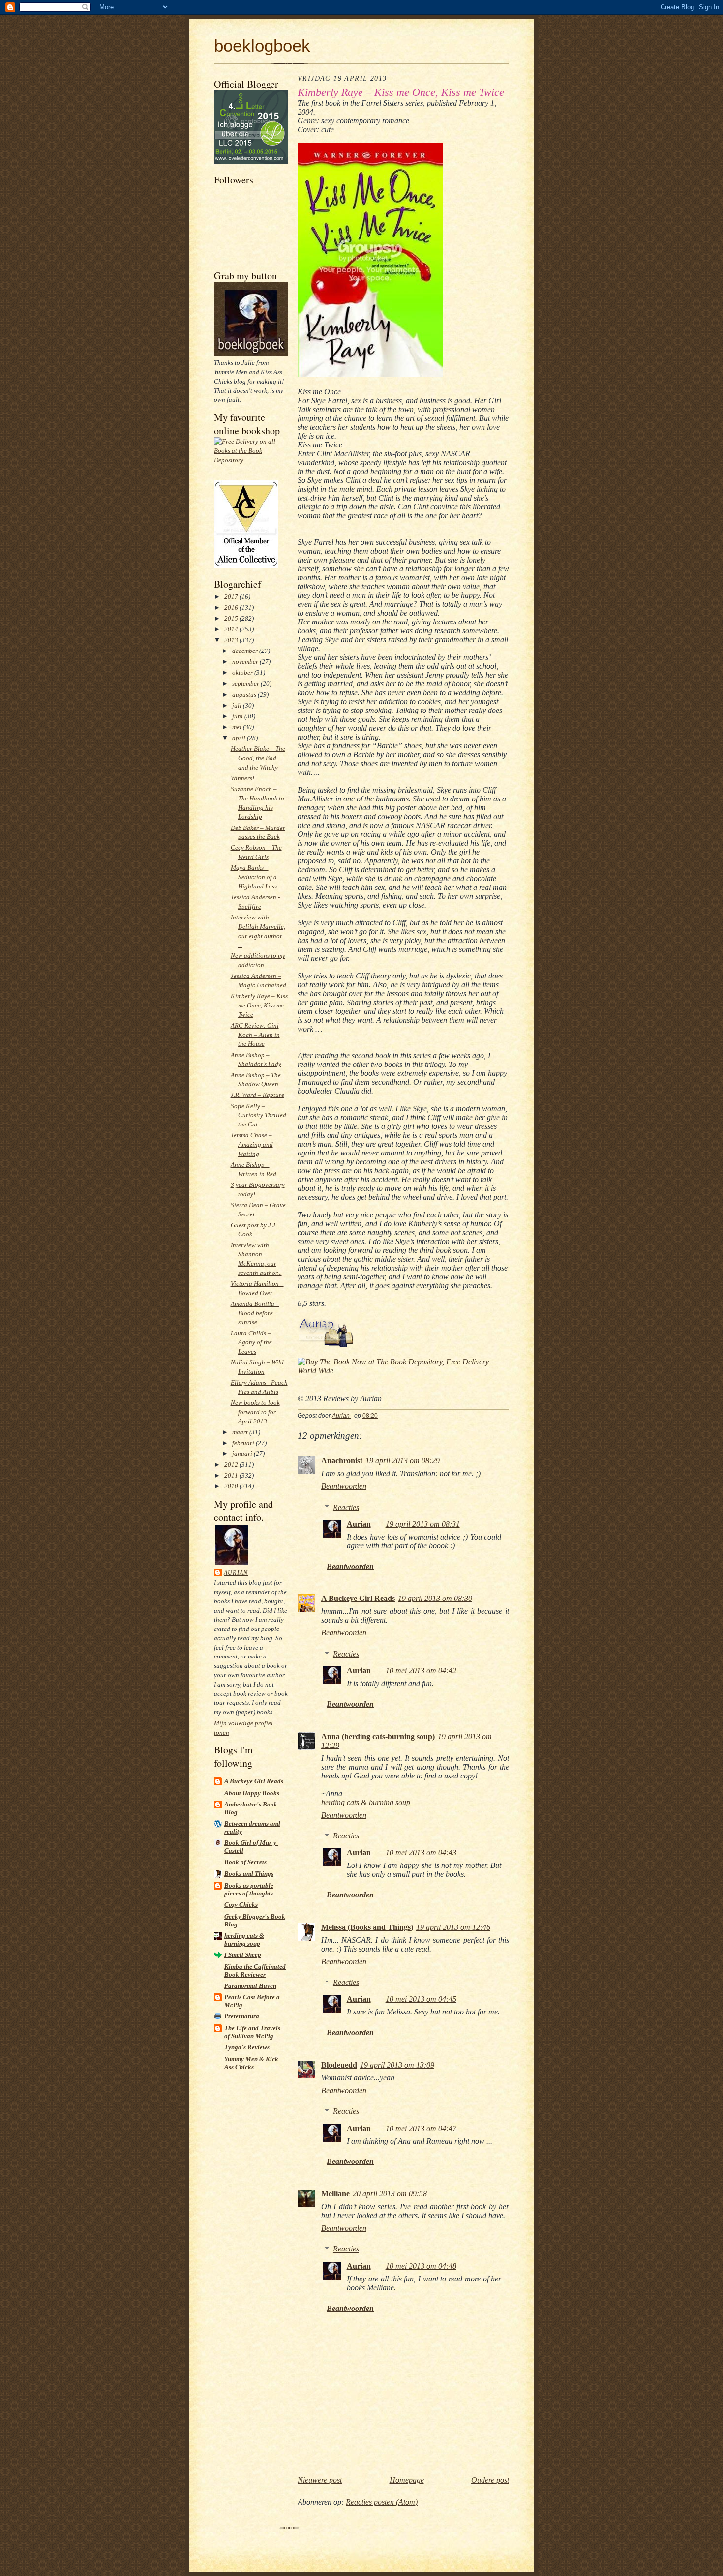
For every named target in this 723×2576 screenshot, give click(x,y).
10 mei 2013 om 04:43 (421, 1852)
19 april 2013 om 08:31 (423, 1524)
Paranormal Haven (250, 1986)
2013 (232, 640)
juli (238, 705)
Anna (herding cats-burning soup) (378, 1736)
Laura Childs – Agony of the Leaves (251, 1343)
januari (243, 1454)
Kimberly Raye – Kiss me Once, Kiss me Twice (259, 1005)
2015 (232, 618)
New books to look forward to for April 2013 (255, 1412)
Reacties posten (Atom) (382, 2502)
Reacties (346, 1507)
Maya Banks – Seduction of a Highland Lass (254, 877)
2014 (232, 629)
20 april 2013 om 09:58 (390, 2194)
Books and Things (249, 1874)
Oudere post (490, 2480)
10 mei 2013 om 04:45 (421, 1999)
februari (244, 1443)
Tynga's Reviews (247, 2047)
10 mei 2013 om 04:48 (421, 2266)
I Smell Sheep (243, 1955)
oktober (243, 672)
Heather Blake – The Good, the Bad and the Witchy (258, 758)
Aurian (236, 1573)
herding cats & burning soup (244, 1939)
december (246, 651)
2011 (232, 1475)
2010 (232, 1486)
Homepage (407, 2480)
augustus (245, 695)
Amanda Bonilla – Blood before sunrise (255, 1313)
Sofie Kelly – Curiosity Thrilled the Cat (258, 1115)
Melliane (335, 2194)
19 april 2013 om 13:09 (397, 2065)
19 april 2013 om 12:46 (453, 1927)
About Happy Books (252, 1793)
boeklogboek (262, 45)
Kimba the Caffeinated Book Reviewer (255, 1970)
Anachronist (342, 1461)
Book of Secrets (245, 1862)
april (240, 738)
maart (241, 1432)
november (246, 662)
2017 (232, 597)
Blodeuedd (339, 2065)
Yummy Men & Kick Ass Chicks (251, 2063)
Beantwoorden (344, 1486)
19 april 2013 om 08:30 (435, 1598)
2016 (232, 607)
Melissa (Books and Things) (367, 1927)
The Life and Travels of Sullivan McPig (252, 2032)
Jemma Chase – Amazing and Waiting (252, 1144)
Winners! (242, 778)
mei (238, 727)
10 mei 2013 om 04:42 (421, 1671)
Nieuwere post (320, 2480)
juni (238, 716)
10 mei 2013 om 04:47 (421, 2128)
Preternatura (242, 2016)
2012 (232, 1465)
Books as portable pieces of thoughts (249, 1889)
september (246, 684)
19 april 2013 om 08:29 (403, 1461)
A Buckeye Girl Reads (254, 1781)
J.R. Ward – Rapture (257, 1095)
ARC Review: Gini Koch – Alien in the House (255, 1035)
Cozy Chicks (241, 1905)
